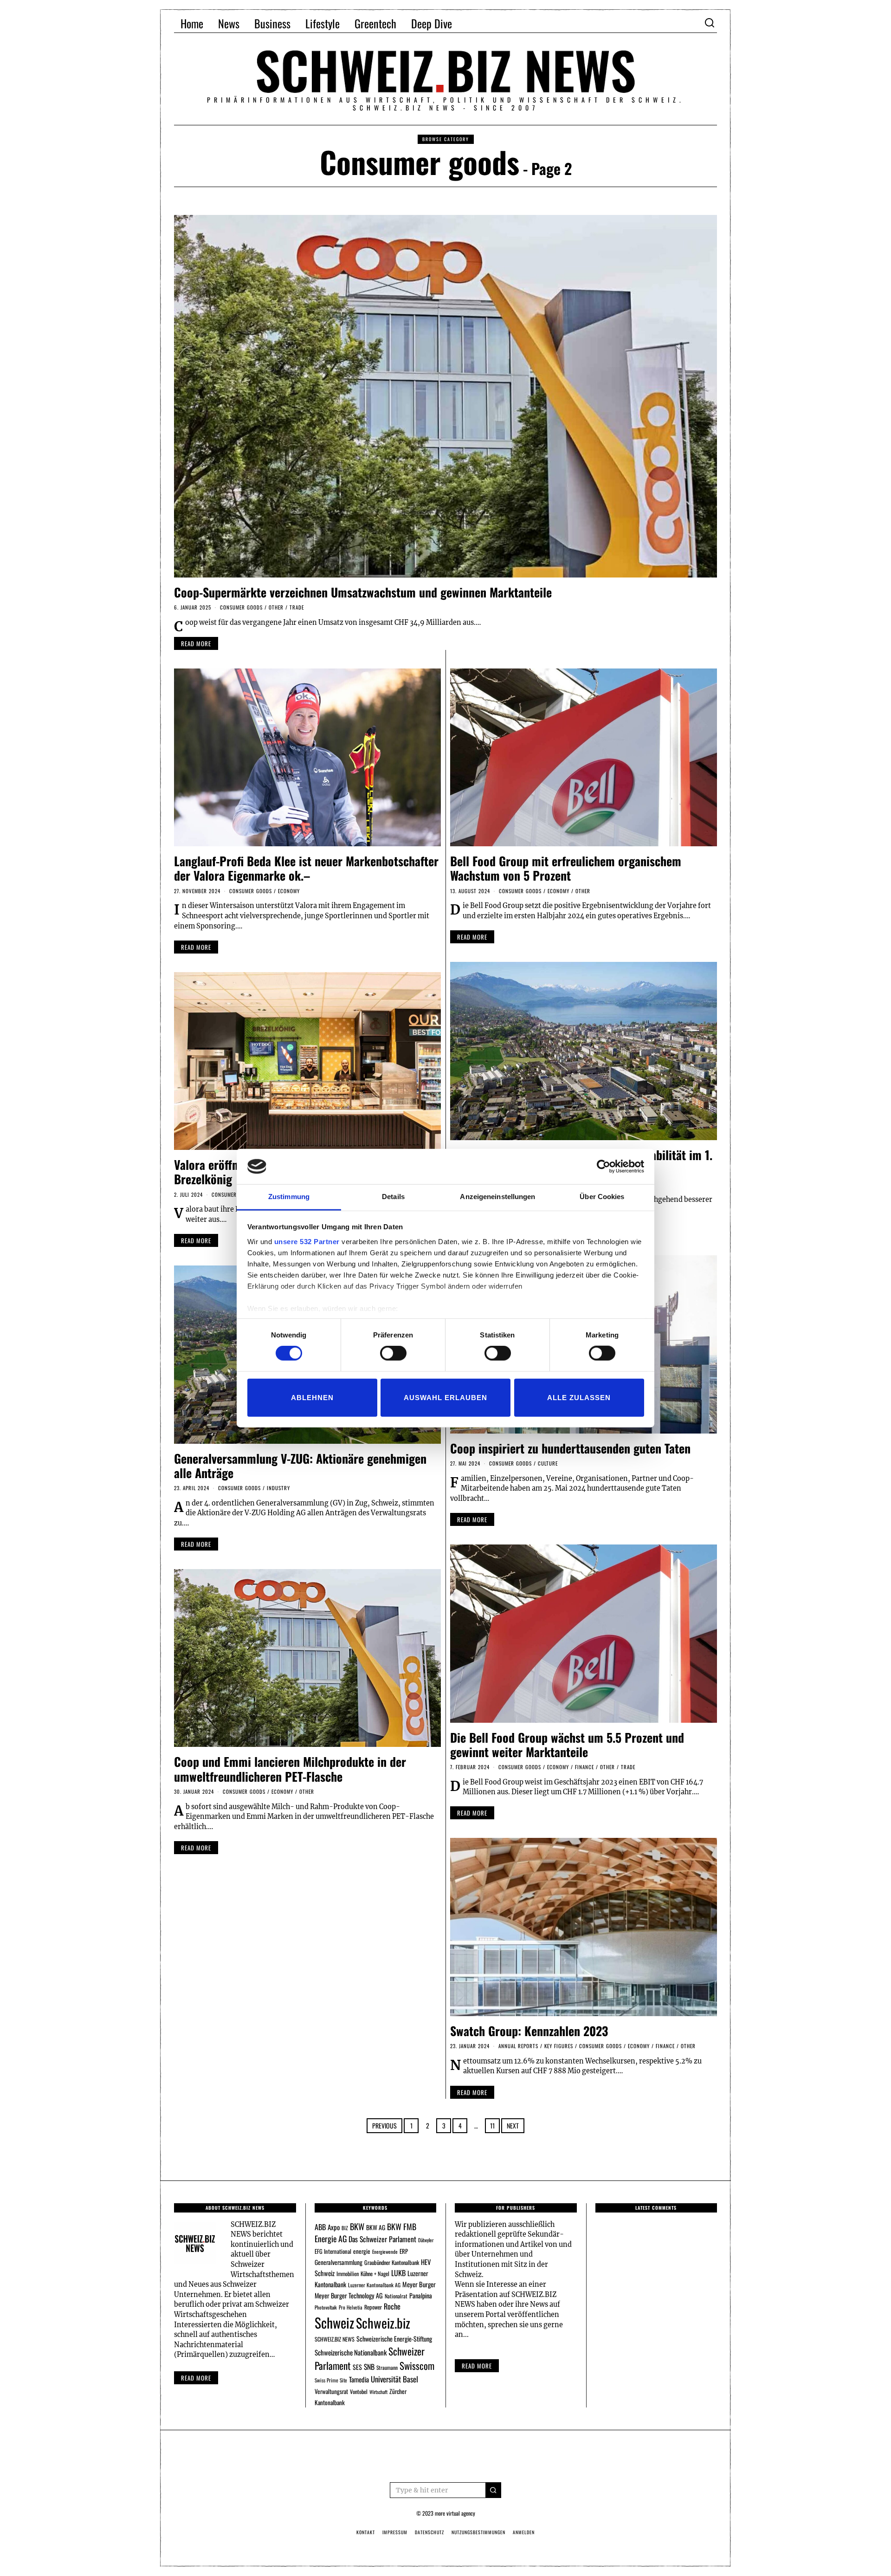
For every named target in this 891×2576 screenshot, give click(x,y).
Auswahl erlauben (445, 1397)
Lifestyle (323, 23)
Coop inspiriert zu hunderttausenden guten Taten (570, 1448)
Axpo (334, 2227)
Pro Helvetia (351, 2307)
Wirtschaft (378, 2392)
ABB (320, 2227)
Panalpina (421, 2295)
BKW (357, 2226)
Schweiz (334, 2322)
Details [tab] (393, 1197)
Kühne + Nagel (375, 2274)
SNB (369, 2367)
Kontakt (366, 2532)
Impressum (395, 2532)
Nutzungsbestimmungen (478, 2532)
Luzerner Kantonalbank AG (374, 2285)
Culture (548, 1463)
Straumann (387, 2367)
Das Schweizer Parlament (382, 2239)
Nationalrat (396, 2296)
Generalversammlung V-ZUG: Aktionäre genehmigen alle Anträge (300, 1466)
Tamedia (359, 2379)
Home (192, 23)
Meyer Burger (419, 2284)
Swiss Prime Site (331, 2380)
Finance (584, 1767)
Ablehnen (312, 1397)
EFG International (333, 2251)
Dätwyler (426, 2240)
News (229, 23)
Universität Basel (394, 2379)
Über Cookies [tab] (602, 1197)
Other (276, 607)
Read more (196, 2378)
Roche (392, 2306)
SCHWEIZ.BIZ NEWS (335, 2339)
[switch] (393, 1353)
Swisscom (417, 2365)
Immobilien (348, 2274)
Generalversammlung (339, 2262)
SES (357, 2367)
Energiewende (385, 2252)
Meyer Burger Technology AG (349, 2295)
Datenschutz (429, 2532)
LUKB (398, 2273)
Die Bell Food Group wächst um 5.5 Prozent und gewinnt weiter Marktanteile (567, 1745)
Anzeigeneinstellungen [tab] (497, 1197)
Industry (278, 1488)
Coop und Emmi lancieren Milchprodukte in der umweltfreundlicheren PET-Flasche (290, 1769)
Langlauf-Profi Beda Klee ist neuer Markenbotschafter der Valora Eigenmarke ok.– (306, 868)
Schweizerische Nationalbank (351, 2352)
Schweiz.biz (383, 2323)
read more (196, 643)
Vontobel (359, 2391)
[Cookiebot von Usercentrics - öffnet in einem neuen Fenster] (604, 1167)
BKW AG (376, 2227)
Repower (373, 2307)
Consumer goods (241, 607)
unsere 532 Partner (307, 1242)
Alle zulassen (579, 1397)
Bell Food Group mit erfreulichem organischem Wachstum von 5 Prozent (566, 868)
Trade (297, 607)
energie (362, 2251)
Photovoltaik (326, 2307)
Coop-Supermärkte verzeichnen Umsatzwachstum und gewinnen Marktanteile (363, 592)
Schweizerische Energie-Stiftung (394, 2339)
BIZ (345, 2228)
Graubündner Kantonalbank (392, 2262)
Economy (289, 891)
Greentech (375, 23)
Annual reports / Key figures (536, 2046)
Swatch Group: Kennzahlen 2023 (529, 2031)
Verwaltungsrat (331, 2391)
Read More (477, 2366)
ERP (404, 2251)
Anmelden (524, 2532)
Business (272, 23)
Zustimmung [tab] (289, 1197)
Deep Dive (432, 23)
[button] (493, 2490)
